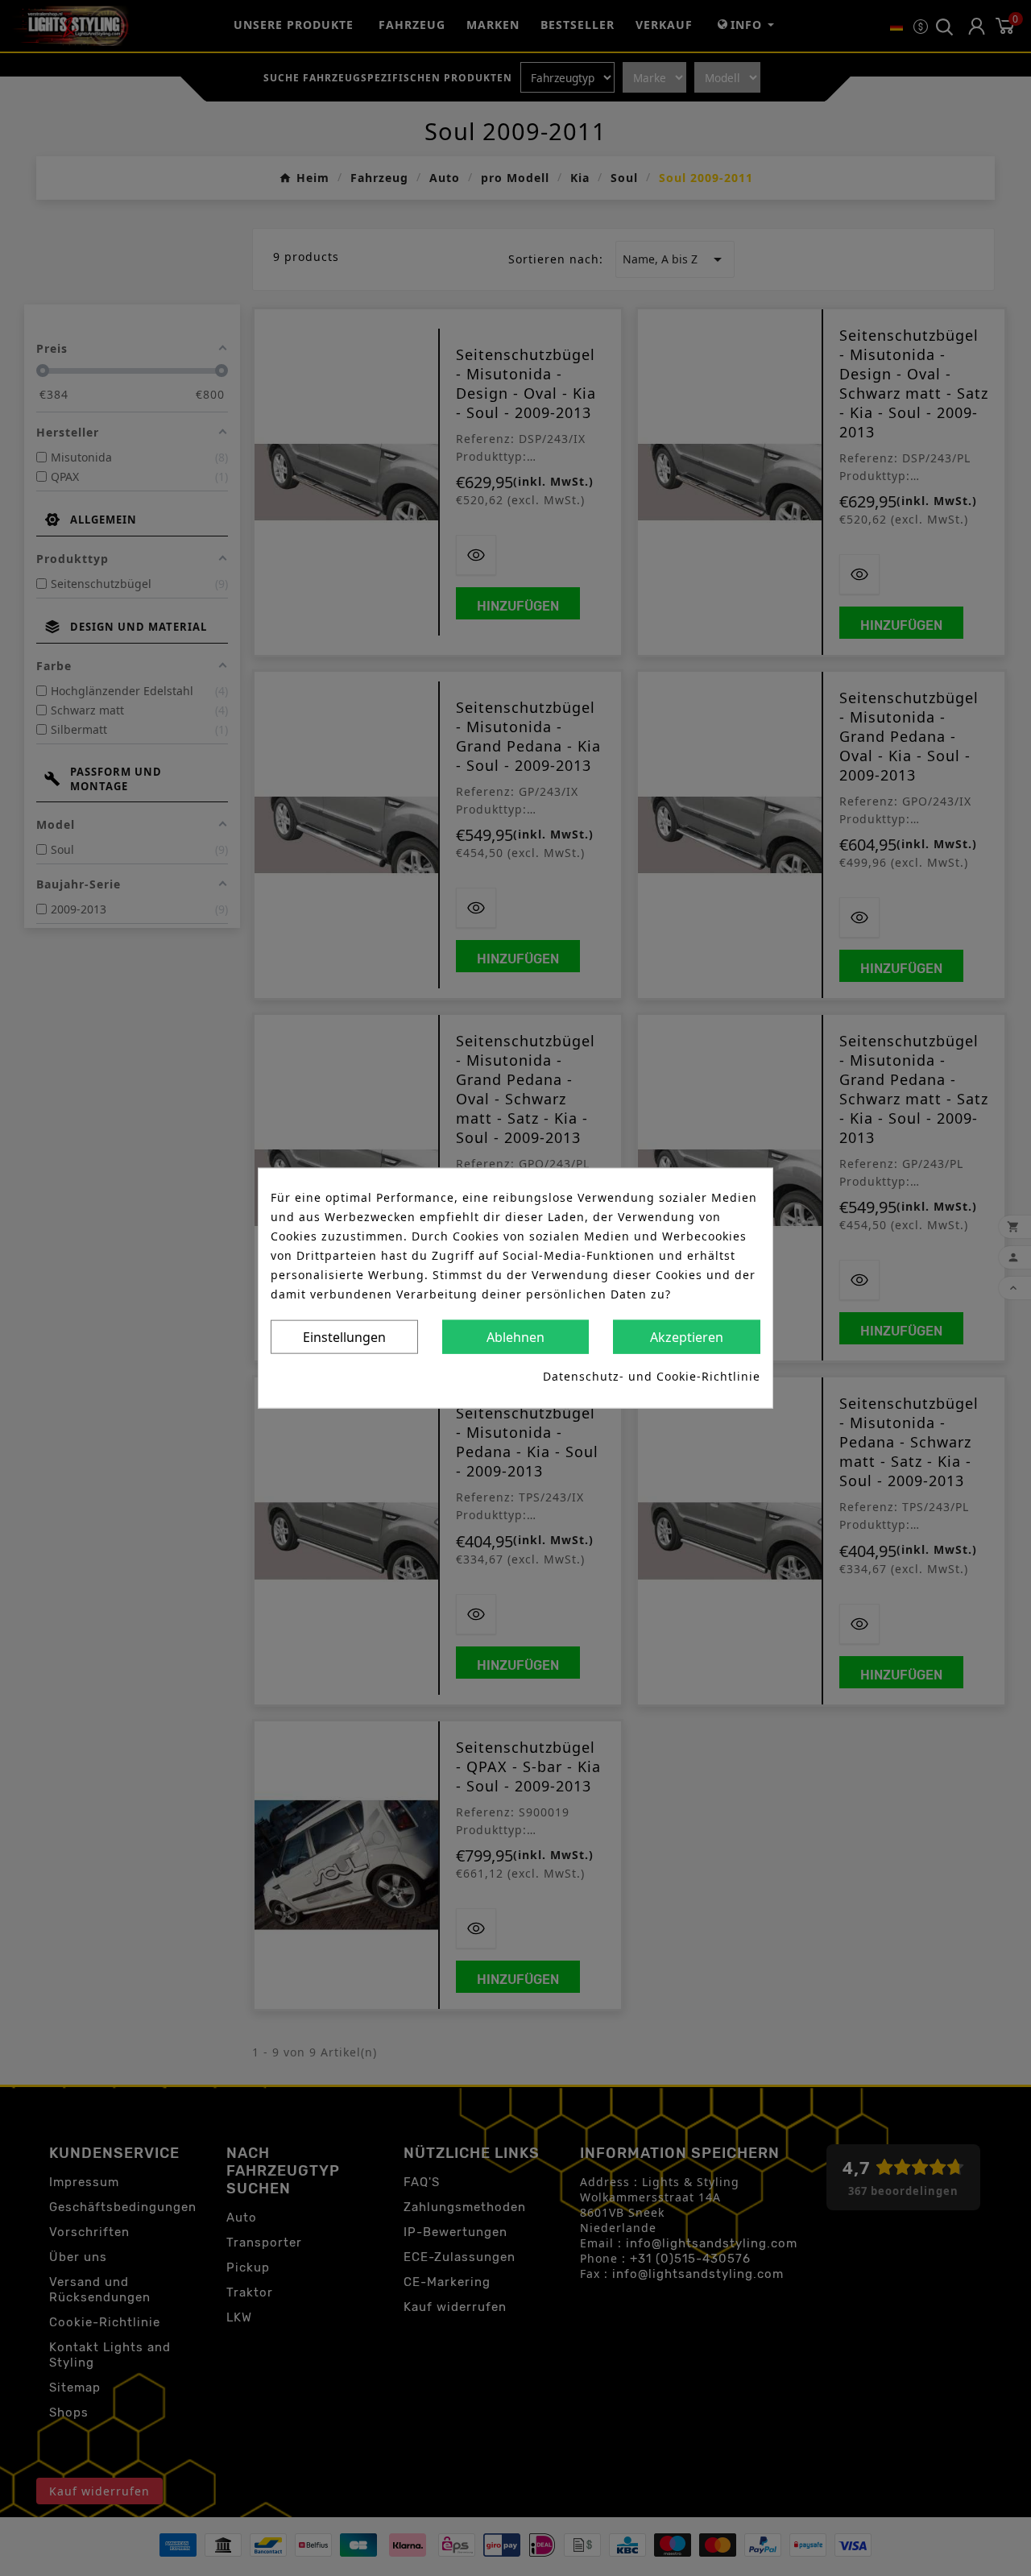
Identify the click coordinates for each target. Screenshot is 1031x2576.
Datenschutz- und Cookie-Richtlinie (652, 1375)
